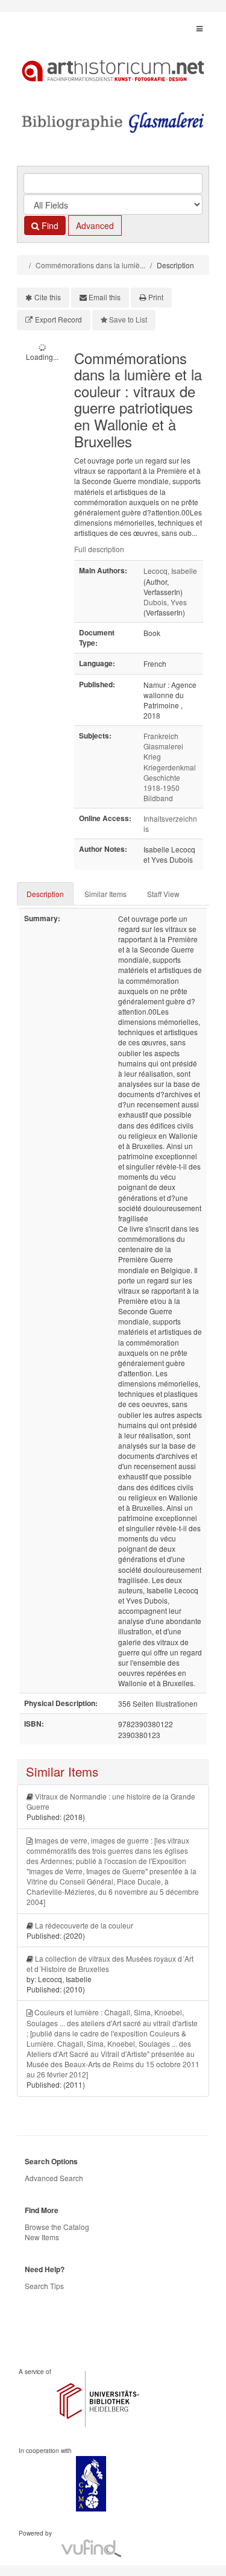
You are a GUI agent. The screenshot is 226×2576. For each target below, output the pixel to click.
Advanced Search (54, 2178)
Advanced (95, 225)
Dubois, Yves (165, 602)
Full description (99, 549)
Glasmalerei (163, 746)
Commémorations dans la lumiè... (90, 265)
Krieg (152, 756)
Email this (105, 297)
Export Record (58, 319)
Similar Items (105, 894)
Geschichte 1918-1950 (162, 783)
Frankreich (161, 736)
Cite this (48, 297)
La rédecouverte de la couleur (84, 1925)
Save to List (128, 319)
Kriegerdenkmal (170, 767)
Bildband (158, 798)
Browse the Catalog (57, 2227)
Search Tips (44, 2286)
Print (156, 297)
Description (45, 894)
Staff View (163, 894)
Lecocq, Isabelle (170, 571)
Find (49, 225)
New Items (42, 2237)
